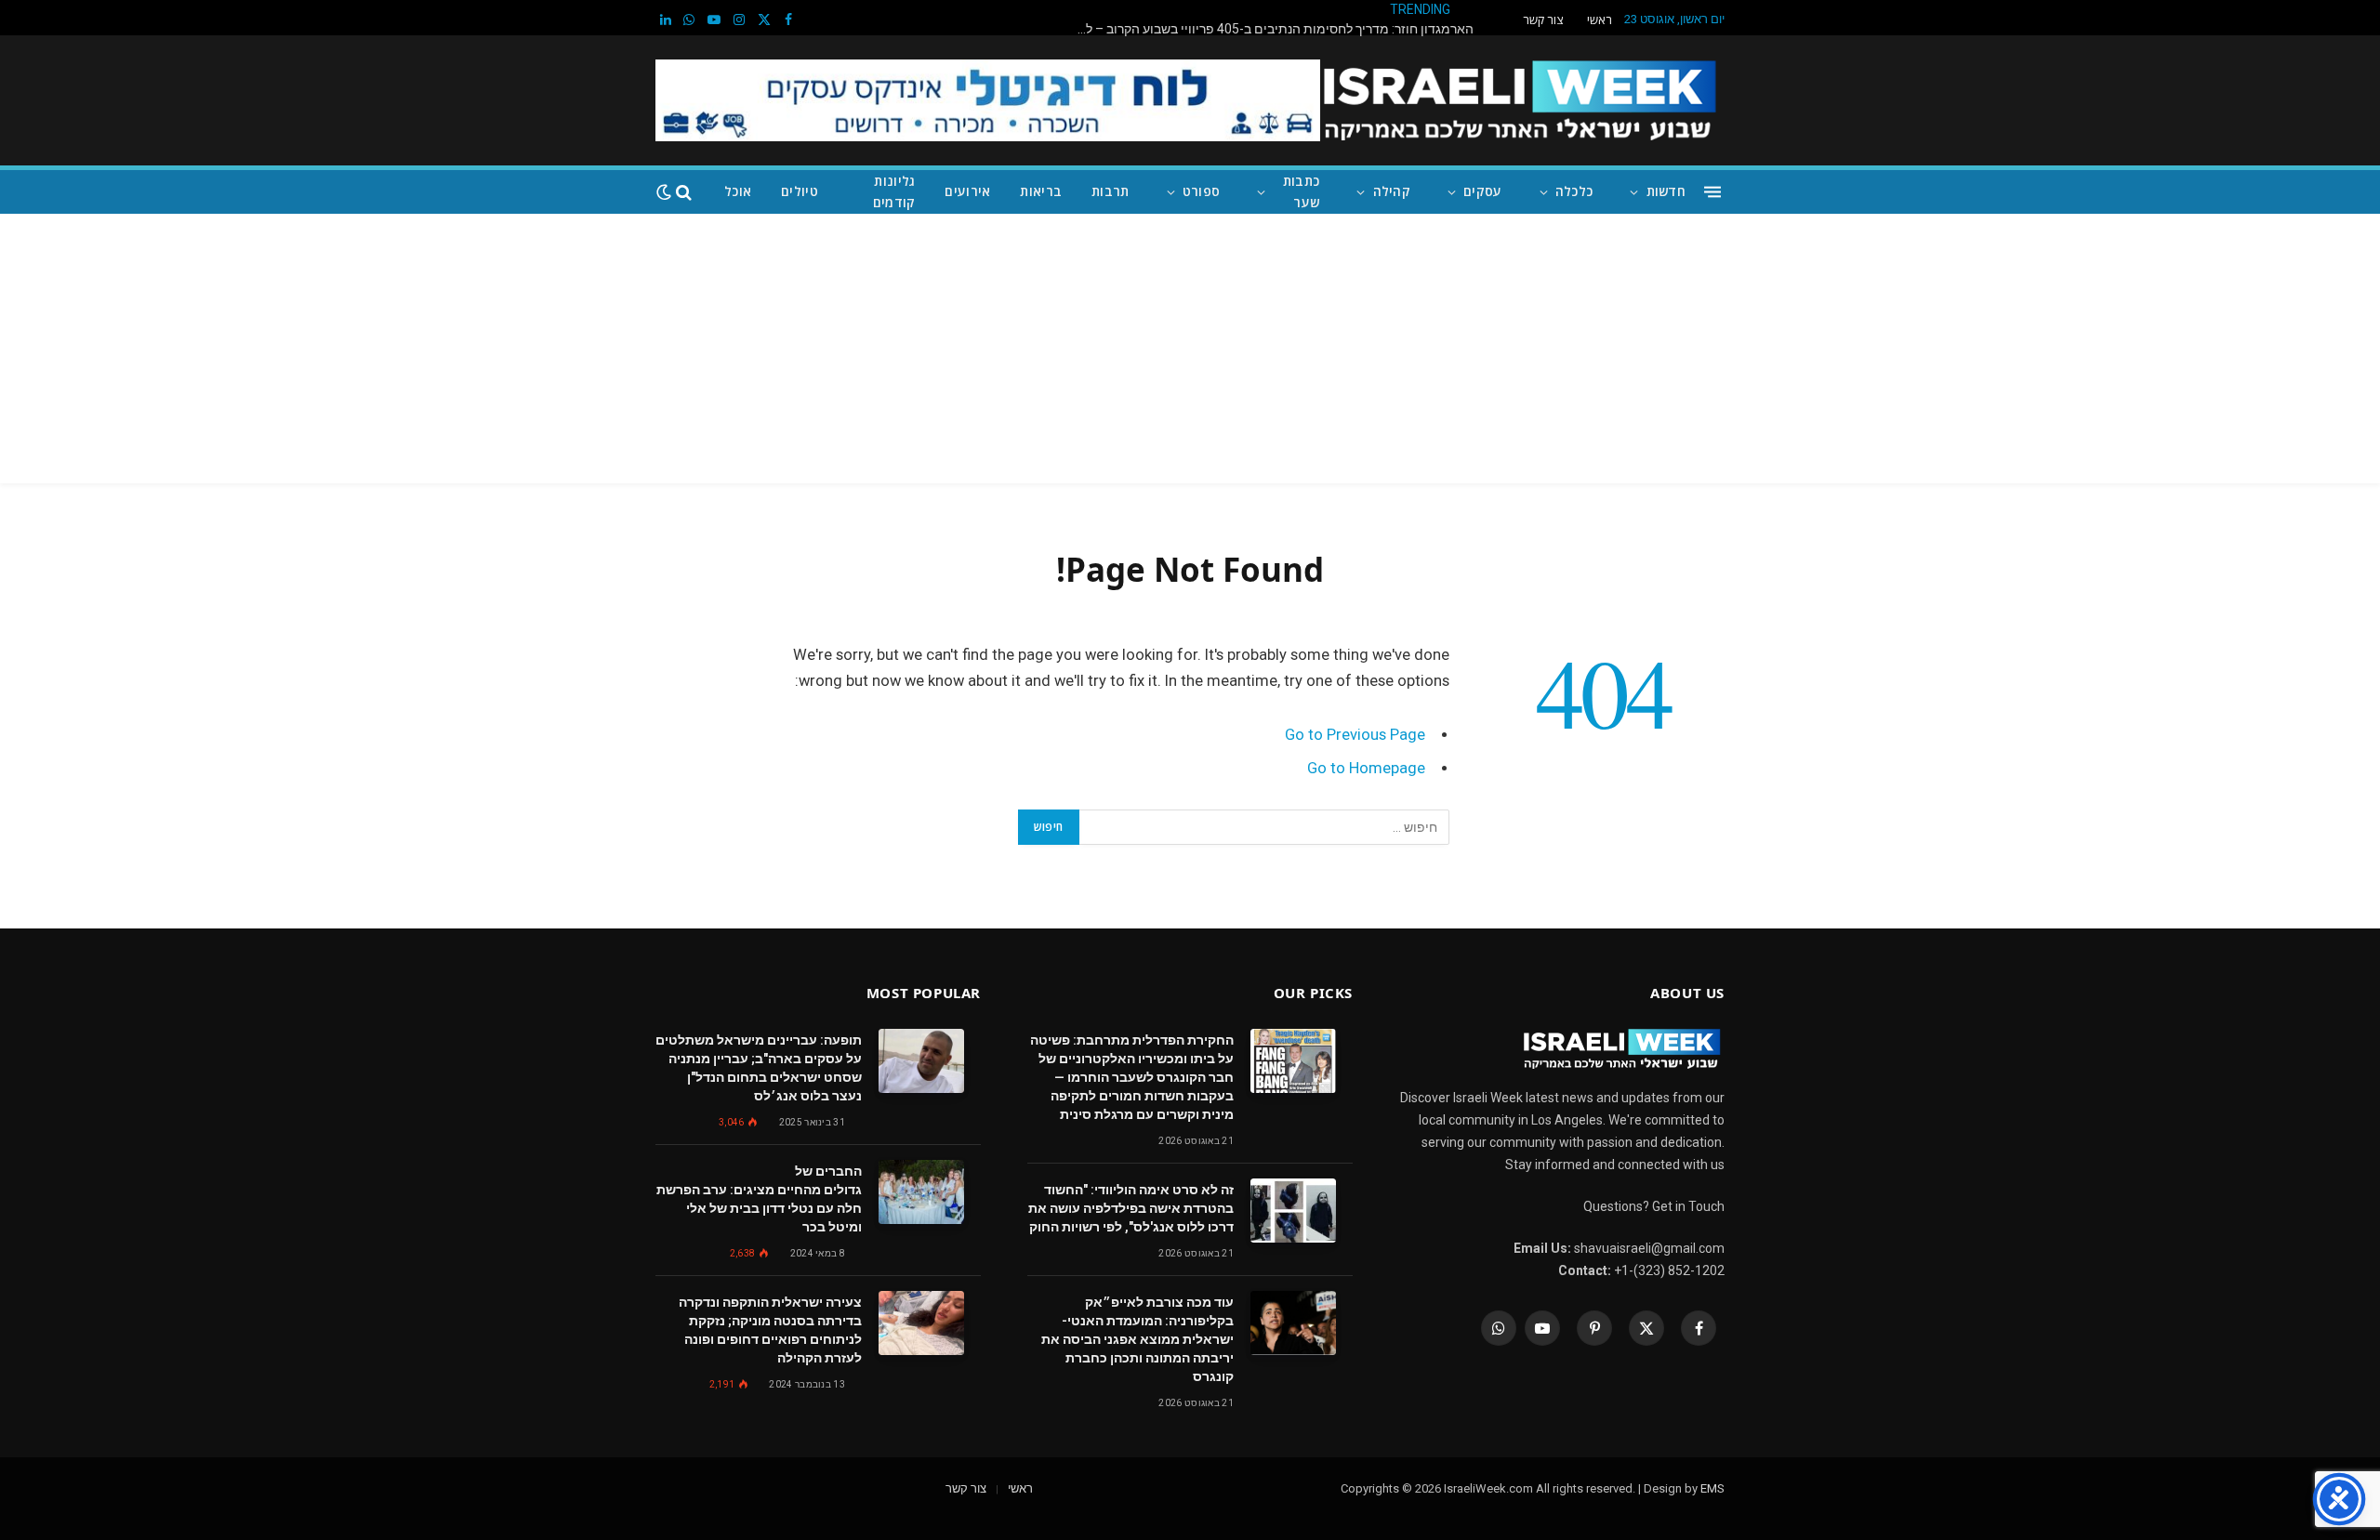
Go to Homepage (1366, 768)
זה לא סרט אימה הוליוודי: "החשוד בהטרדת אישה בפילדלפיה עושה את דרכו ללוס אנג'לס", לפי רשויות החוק (1131, 1208)
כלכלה (1574, 191)
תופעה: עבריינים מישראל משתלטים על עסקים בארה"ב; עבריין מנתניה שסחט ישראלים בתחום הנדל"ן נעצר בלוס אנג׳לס (759, 1068)
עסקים (1482, 191)
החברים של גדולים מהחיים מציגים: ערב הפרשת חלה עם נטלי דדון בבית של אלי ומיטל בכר (759, 1199)
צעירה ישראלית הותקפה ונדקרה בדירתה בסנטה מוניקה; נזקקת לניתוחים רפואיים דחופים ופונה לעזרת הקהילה (770, 1330)
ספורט (1201, 191)
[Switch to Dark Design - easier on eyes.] (664, 192)
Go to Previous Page (1355, 735)
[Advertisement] (1190, 353)
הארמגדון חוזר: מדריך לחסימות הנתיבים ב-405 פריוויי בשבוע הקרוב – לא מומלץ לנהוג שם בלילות (1269, 29)
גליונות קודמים (894, 191)
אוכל (738, 191)
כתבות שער (1301, 191)
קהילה (1392, 191)
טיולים (800, 191)
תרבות (1110, 191)
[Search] (684, 192)
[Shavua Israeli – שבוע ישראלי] (1520, 100)
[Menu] (1712, 192)
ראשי (1600, 20)
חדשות (1666, 191)
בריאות (1041, 191)
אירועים (967, 191)
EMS (1712, 1488)
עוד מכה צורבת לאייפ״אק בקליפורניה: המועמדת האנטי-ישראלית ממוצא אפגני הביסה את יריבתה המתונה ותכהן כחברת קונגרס (1137, 1339)
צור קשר (1543, 20)
